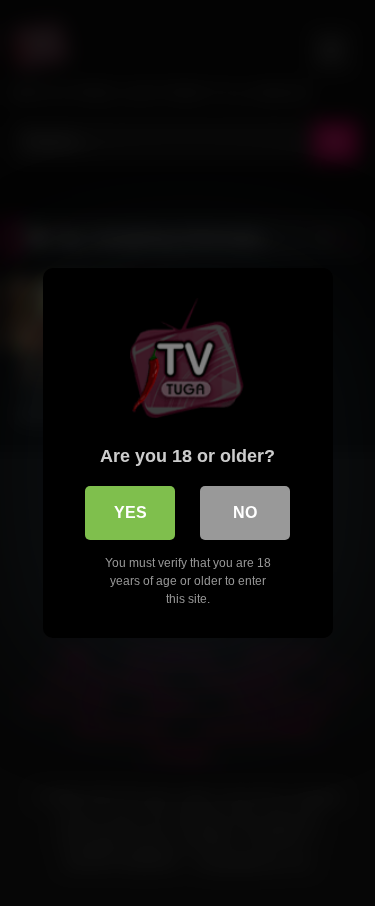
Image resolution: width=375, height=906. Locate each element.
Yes (130, 512)
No (245, 512)
